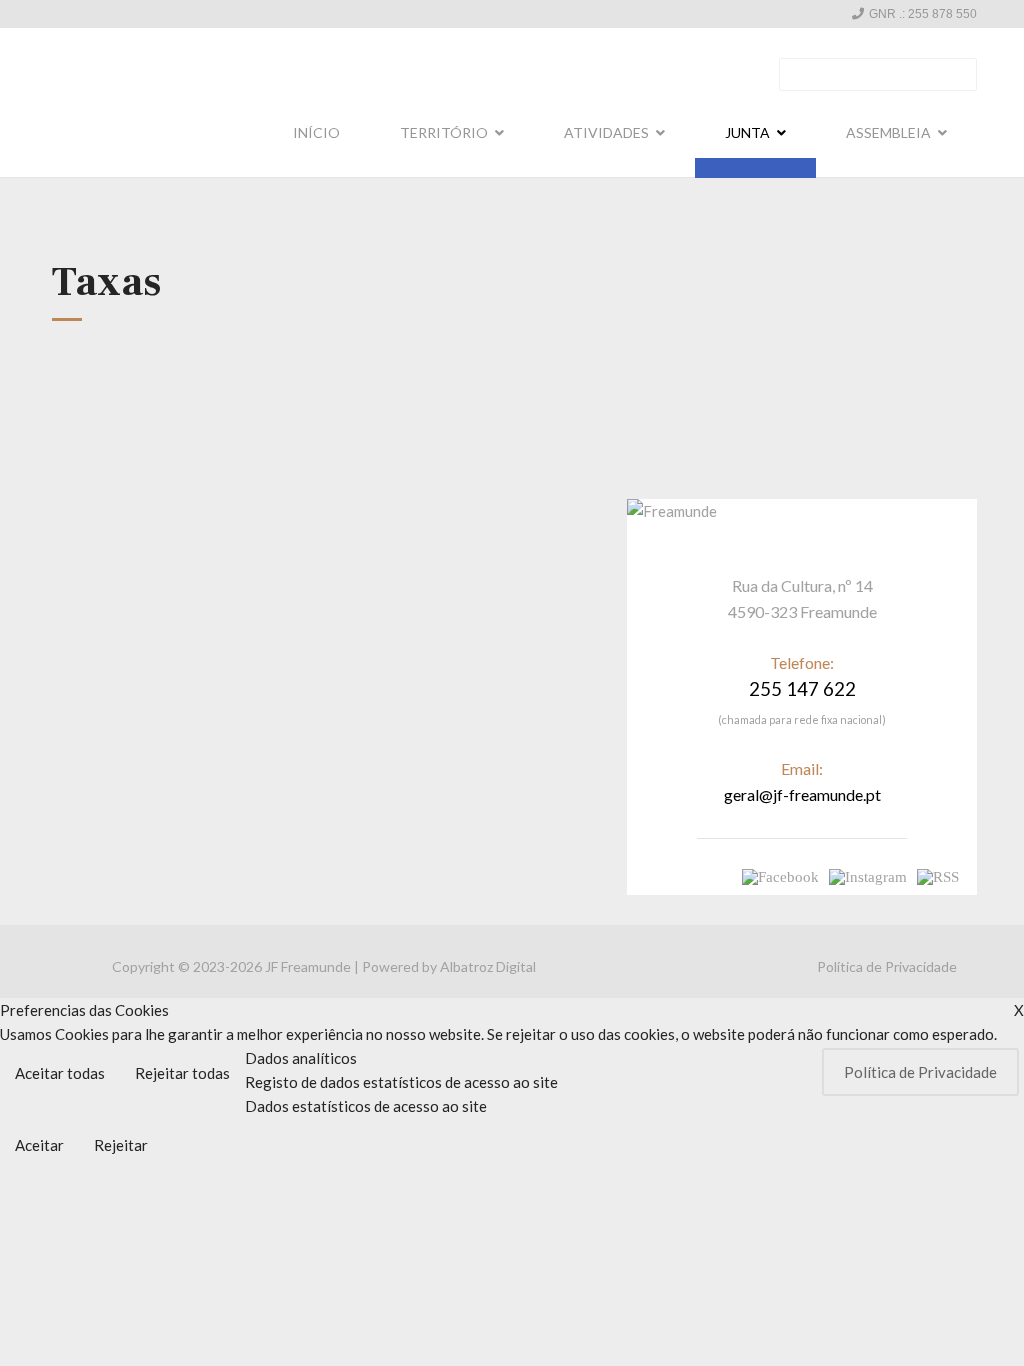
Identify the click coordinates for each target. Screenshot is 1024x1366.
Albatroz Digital (488, 966)
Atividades (606, 132)
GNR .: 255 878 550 (923, 14)
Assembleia (888, 132)
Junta (747, 132)
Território (444, 132)
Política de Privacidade (887, 966)
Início (316, 132)
